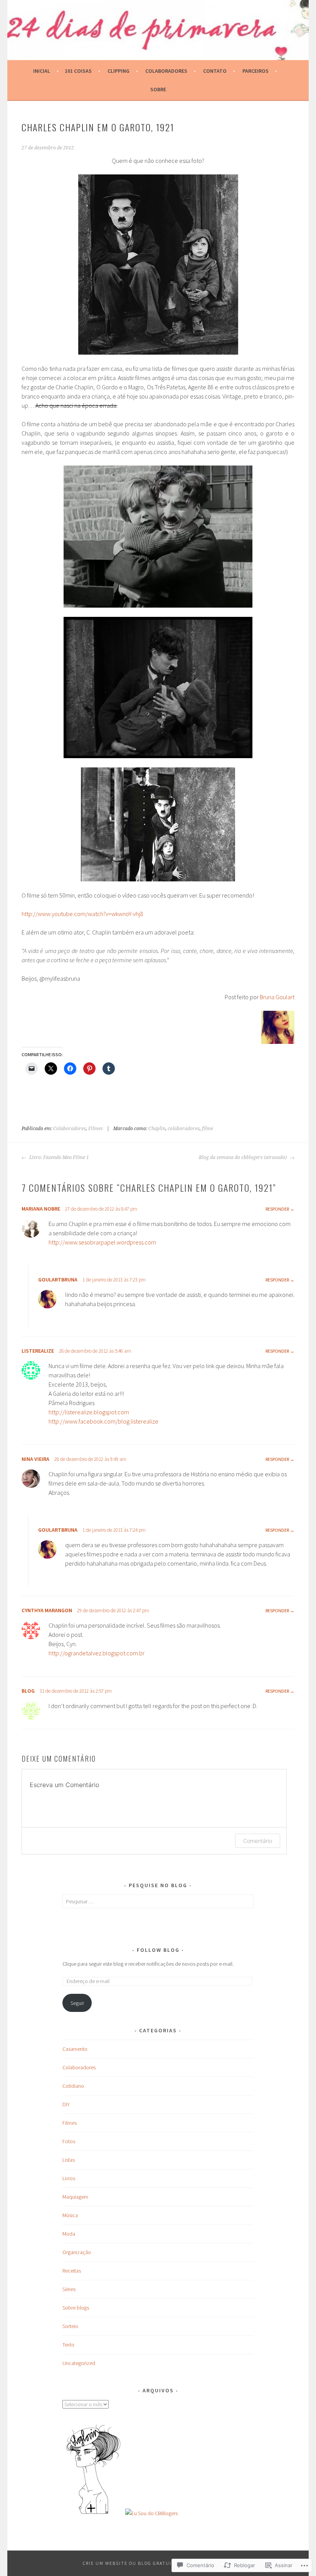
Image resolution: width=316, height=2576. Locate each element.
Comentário (258, 1841)
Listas (69, 2160)
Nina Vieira (35, 1459)
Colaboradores (166, 71)
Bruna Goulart (277, 997)
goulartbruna (58, 1280)
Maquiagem (75, 2197)
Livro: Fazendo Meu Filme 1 (59, 1157)
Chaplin (157, 1129)
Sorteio (70, 2326)
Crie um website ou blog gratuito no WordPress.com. (158, 2563)
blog (28, 1691)
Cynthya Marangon (47, 1610)
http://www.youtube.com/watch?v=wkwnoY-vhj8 (82, 914)
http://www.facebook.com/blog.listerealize (103, 1421)
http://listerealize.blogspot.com (89, 1412)
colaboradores (184, 1129)
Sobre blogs (76, 2308)
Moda (69, 2234)
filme (208, 1129)
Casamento (75, 2049)
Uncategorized (79, 2363)
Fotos (69, 2141)
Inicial (42, 71)
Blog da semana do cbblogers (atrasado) (243, 1157)
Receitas (72, 2271)
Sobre (158, 89)
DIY (66, 2104)
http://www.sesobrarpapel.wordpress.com (102, 1242)
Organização (77, 2252)
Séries (69, 2289)
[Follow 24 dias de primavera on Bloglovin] (93, 2513)
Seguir (77, 2003)
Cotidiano (73, 2086)
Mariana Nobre (41, 1209)
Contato (215, 71)
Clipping (118, 71)
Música (70, 2215)
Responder (277, 1209)
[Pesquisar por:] (158, 1901)
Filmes (96, 1129)
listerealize (38, 1351)
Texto (68, 2345)
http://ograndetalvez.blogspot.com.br (97, 1653)
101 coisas (78, 71)
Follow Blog (158, 1950)
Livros (69, 2178)
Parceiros (255, 71)
